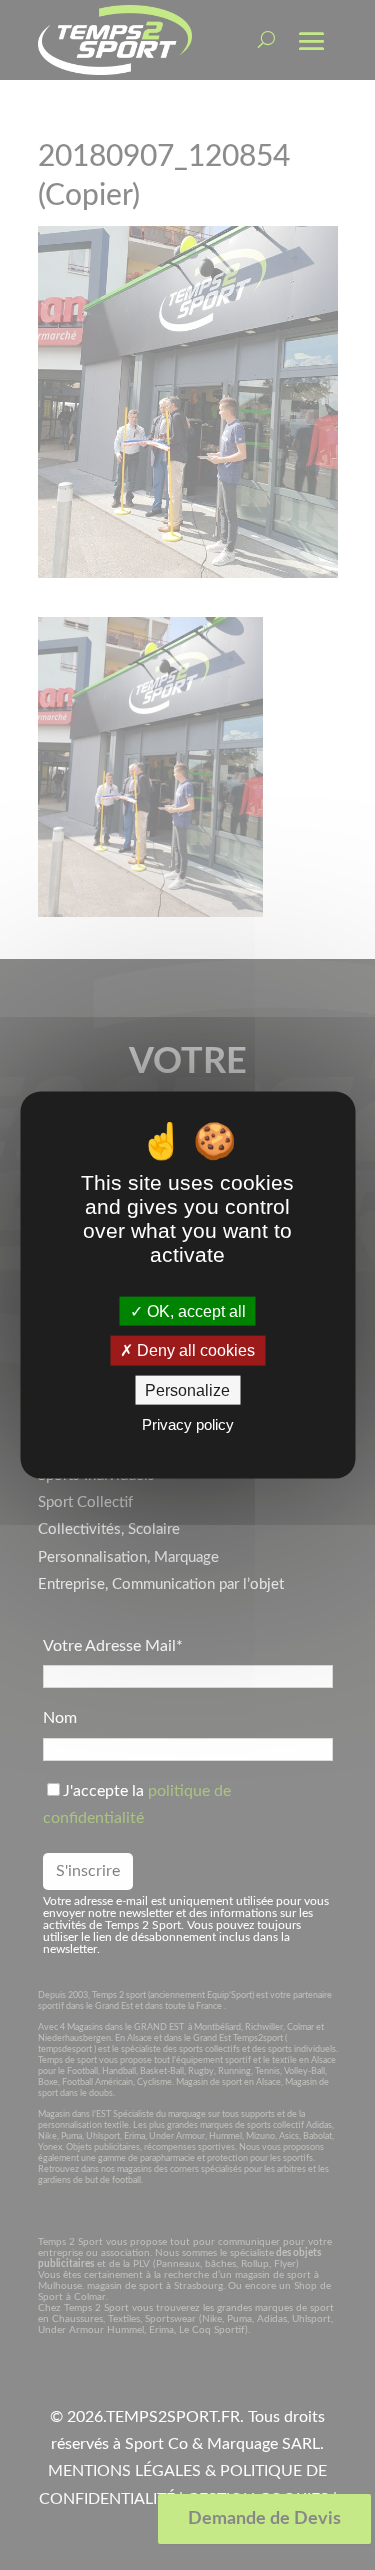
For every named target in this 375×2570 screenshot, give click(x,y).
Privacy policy (188, 1423)
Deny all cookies (194, 1350)
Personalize (187, 1389)
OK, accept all (194, 1311)
